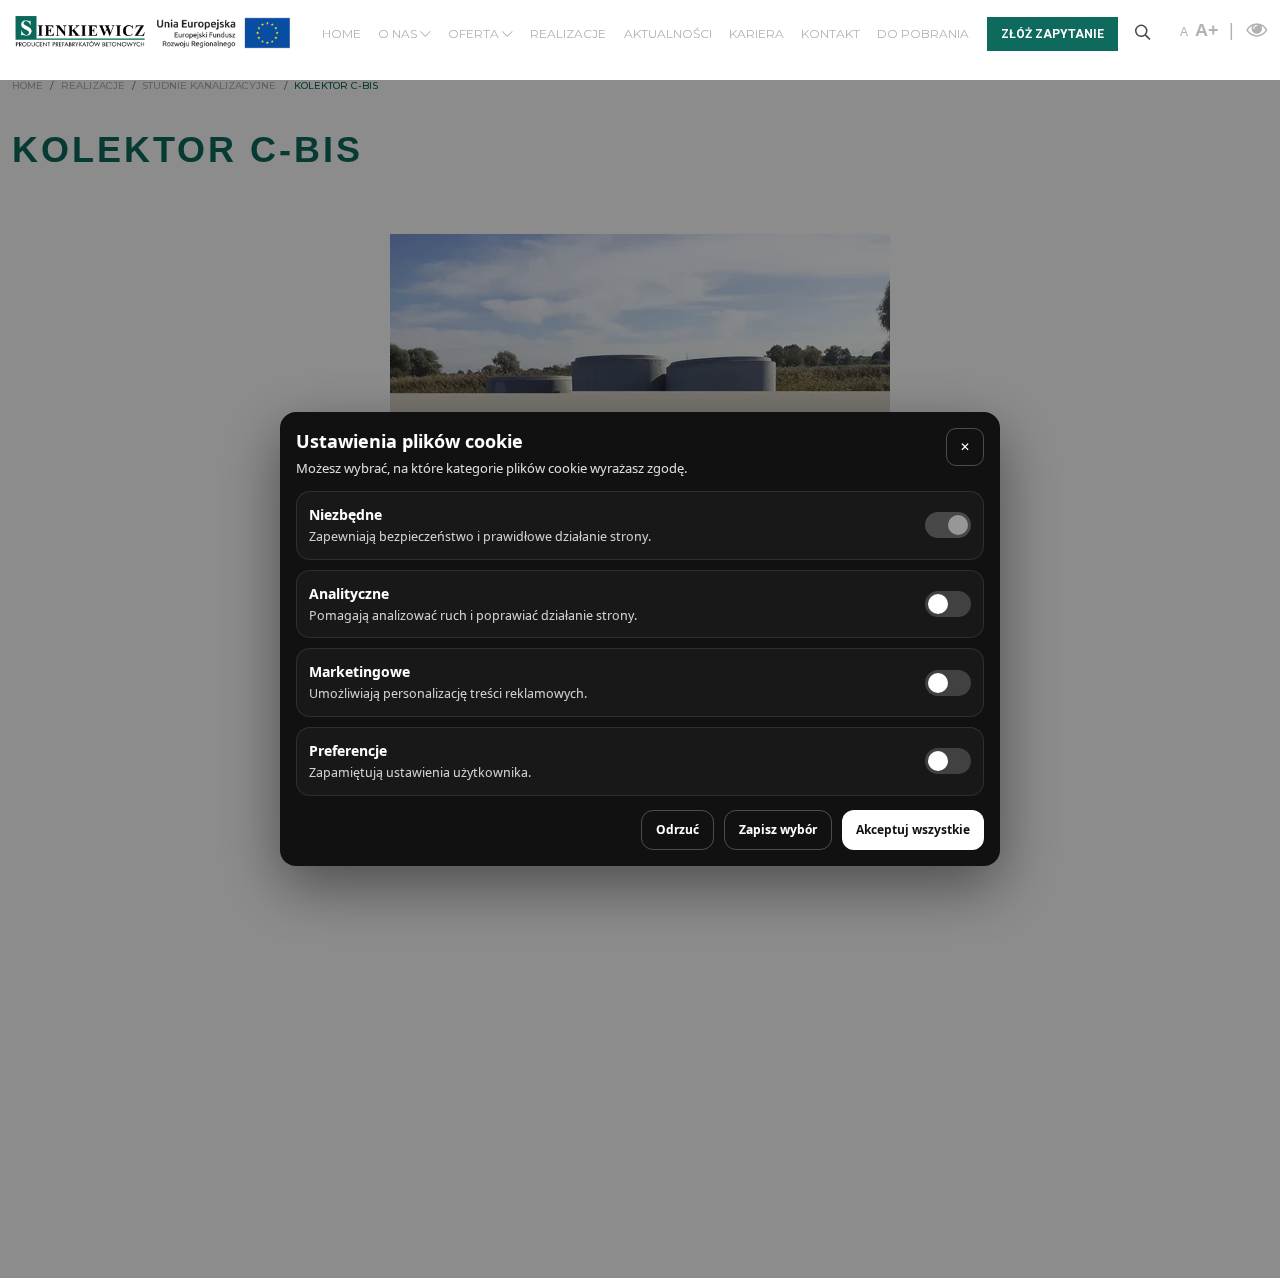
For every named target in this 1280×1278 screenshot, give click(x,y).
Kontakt (830, 33)
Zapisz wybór (778, 829)
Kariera (756, 33)
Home (341, 33)
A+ (1207, 30)
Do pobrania (923, 33)
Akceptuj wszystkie (913, 829)
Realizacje (568, 33)
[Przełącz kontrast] (1254, 30)
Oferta (475, 33)
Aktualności (668, 33)
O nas (399, 33)
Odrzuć (677, 829)
